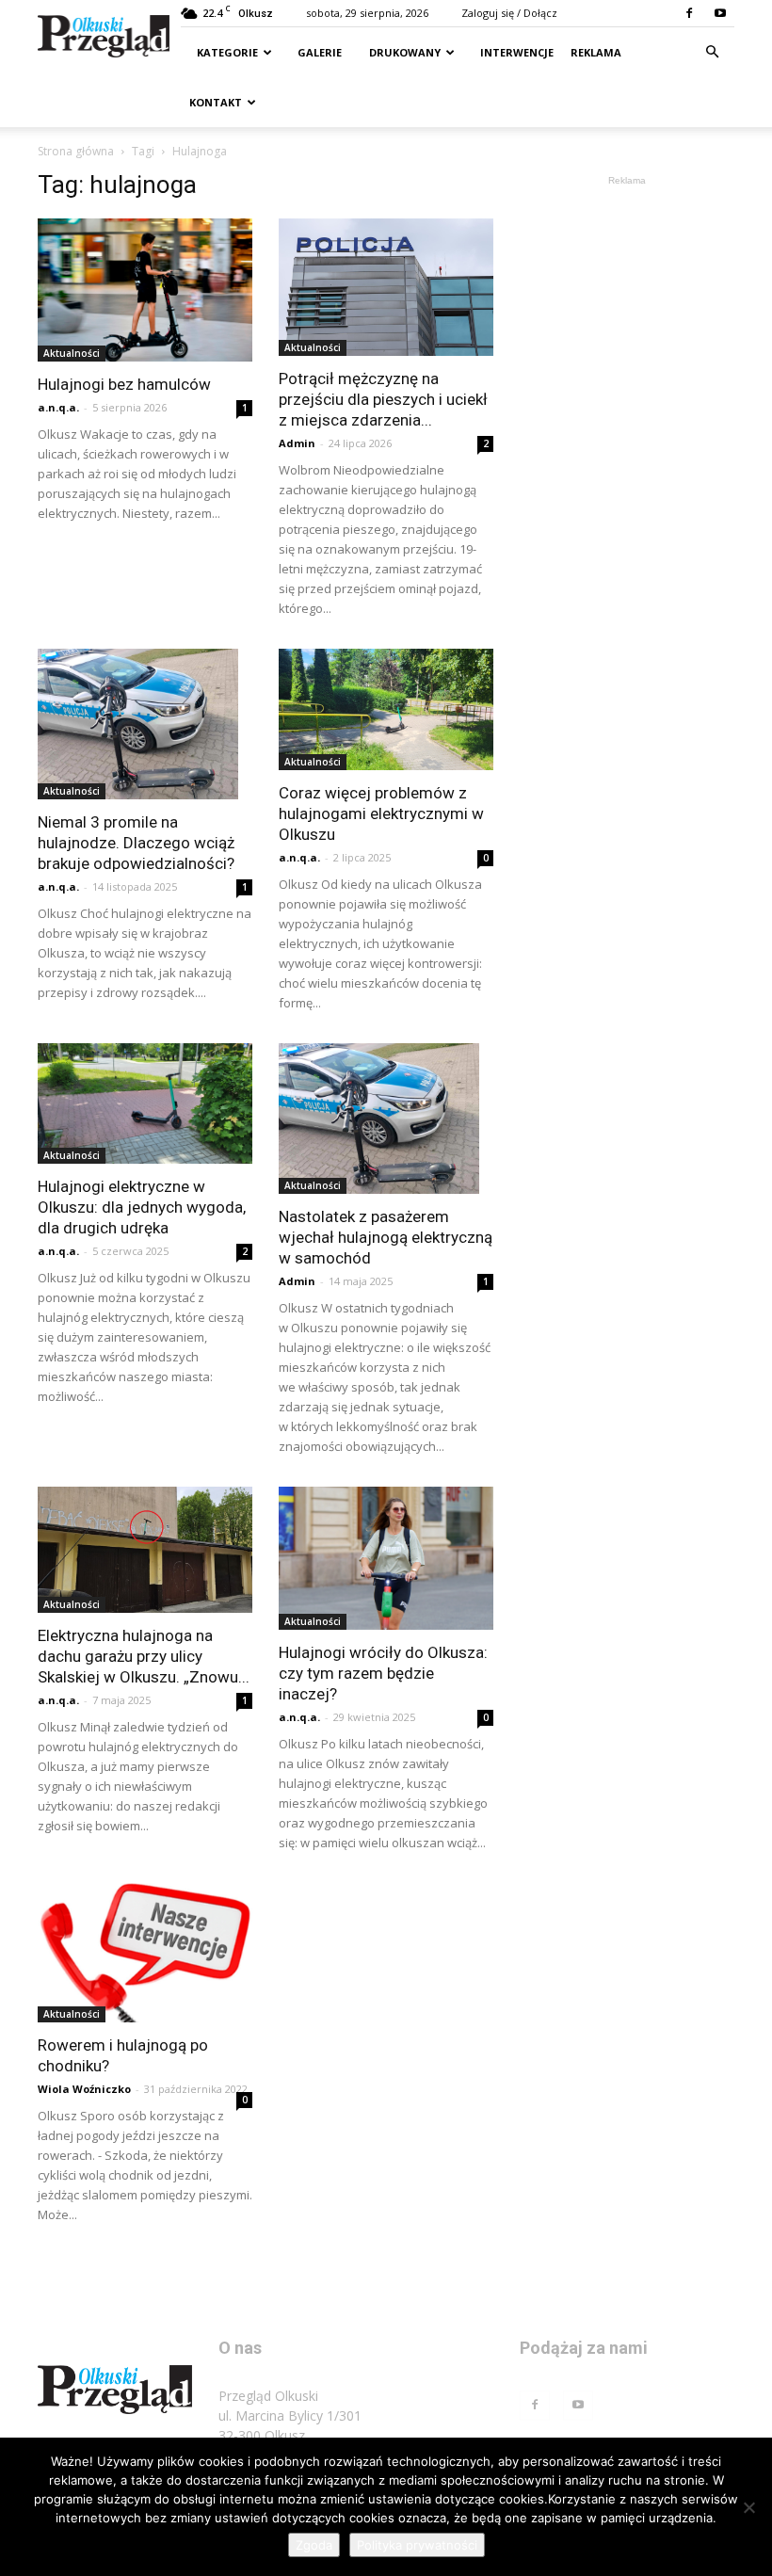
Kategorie (227, 52)
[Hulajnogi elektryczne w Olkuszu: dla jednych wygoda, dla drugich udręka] (145, 1103)
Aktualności (72, 353)
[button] (712, 52)
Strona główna (76, 151)
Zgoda (314, 2545)
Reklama (596, 52)
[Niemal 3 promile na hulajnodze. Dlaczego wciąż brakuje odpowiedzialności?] (145, 724)
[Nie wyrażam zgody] (748, 2507)
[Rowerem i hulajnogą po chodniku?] (145, 1953)
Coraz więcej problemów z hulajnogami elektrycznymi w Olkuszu (381, 813)
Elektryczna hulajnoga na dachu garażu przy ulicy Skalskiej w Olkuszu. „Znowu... (144, 1656)
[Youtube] (720, 13)
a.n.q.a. (58, 407)
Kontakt (216, 102)
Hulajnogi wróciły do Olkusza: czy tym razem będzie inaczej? (383, 1673)
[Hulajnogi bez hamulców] (145, 290)
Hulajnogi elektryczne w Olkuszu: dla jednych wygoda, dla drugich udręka (142, 1207)
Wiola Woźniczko (84, 2089)
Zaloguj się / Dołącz (509, 13)
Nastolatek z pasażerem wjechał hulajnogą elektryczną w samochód (386, 1237)
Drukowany (403, 52)
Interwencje (515, 52)
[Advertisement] (627, 284)
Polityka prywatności (417, 2545)
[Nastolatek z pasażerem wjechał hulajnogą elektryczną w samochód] (386, 1119)
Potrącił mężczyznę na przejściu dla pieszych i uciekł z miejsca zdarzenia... (383, 399)
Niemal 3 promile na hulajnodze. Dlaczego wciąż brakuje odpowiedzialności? (136, 843)
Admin (297, 443)
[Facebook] (689, 13)
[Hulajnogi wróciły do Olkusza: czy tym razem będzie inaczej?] (386, 1558)
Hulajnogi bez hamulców (124, 384)
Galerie (318, 52)
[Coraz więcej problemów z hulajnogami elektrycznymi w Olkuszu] (386, 709)
